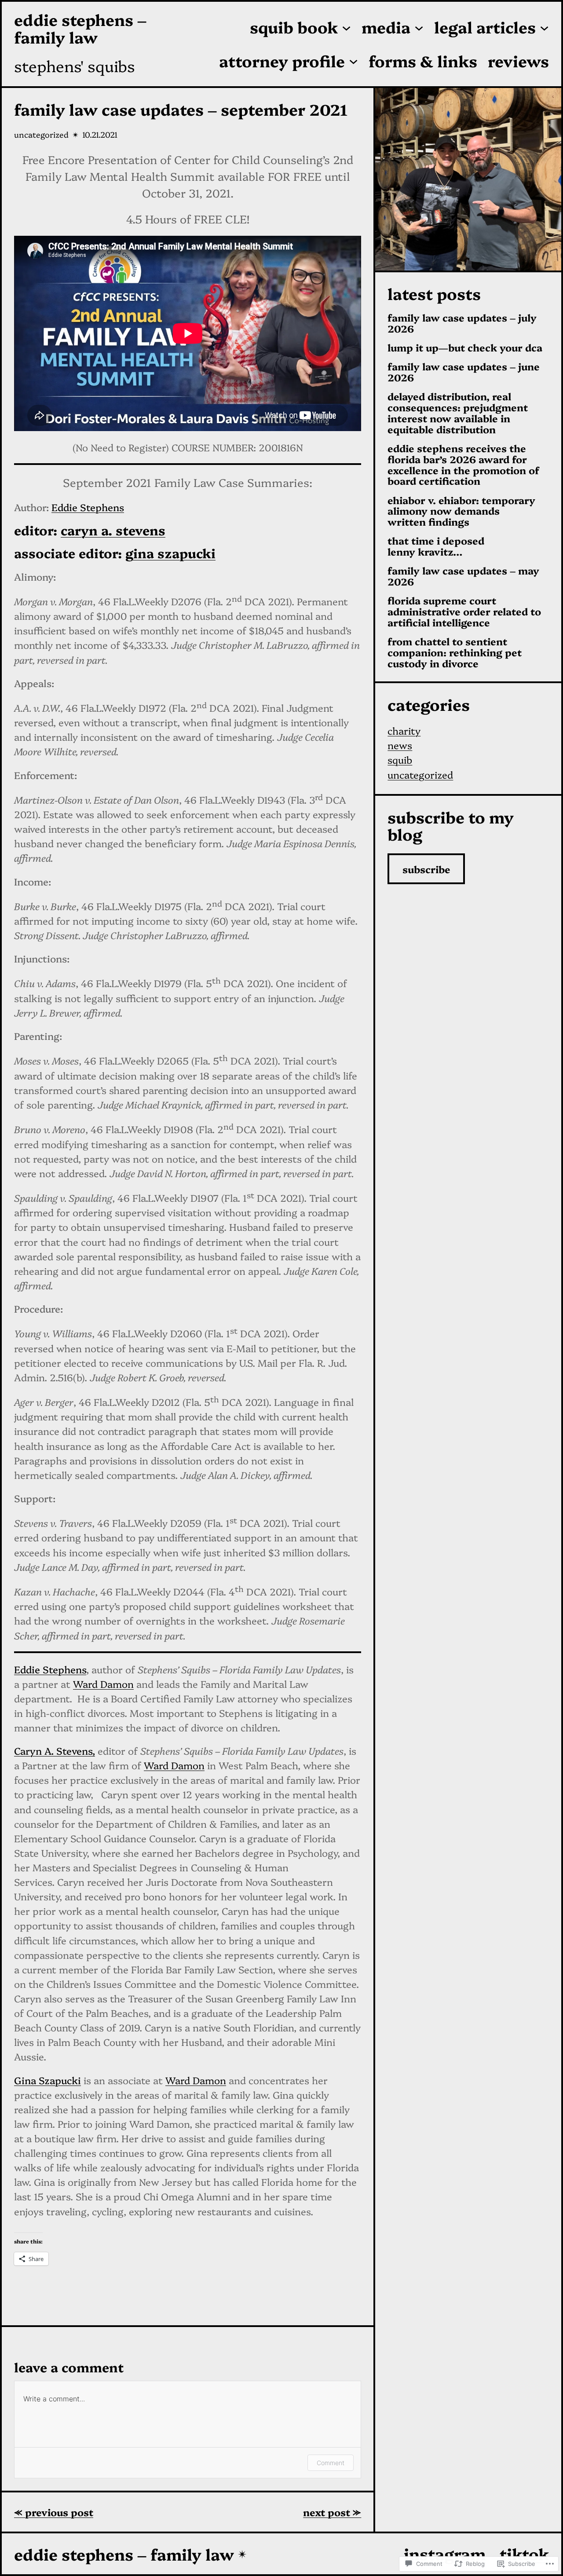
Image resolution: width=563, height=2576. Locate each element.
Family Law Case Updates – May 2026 (463, 576)
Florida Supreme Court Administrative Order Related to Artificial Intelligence (464, 611)
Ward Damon (103, 1684)
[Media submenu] (419, 27)
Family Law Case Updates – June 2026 (464, 372)
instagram (445, 2553)
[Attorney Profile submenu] (353, 61)
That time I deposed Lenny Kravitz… (436, 546)
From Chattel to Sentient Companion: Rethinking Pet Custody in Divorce (455, 652)
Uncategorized (41, 134)
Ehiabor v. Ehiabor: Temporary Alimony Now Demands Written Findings (461, 511)
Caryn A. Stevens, (55, 1751)
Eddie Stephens (88, 507)
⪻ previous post (54, 2512)
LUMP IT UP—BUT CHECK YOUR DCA (465, 348)
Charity (404, 730)
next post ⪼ (332, 2512)
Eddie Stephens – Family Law (80, 28)
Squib (400, 759)
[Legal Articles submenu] (544, 27)
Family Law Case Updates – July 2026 (462, 323)
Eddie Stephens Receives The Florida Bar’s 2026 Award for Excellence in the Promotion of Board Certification (463, 465)
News (400, 745)
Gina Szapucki (170, 553)
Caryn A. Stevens (113, 530)
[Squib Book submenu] (346, 27)
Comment (331, 2463)
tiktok (524, 2553)
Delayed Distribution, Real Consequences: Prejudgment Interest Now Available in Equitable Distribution (458, 413)
